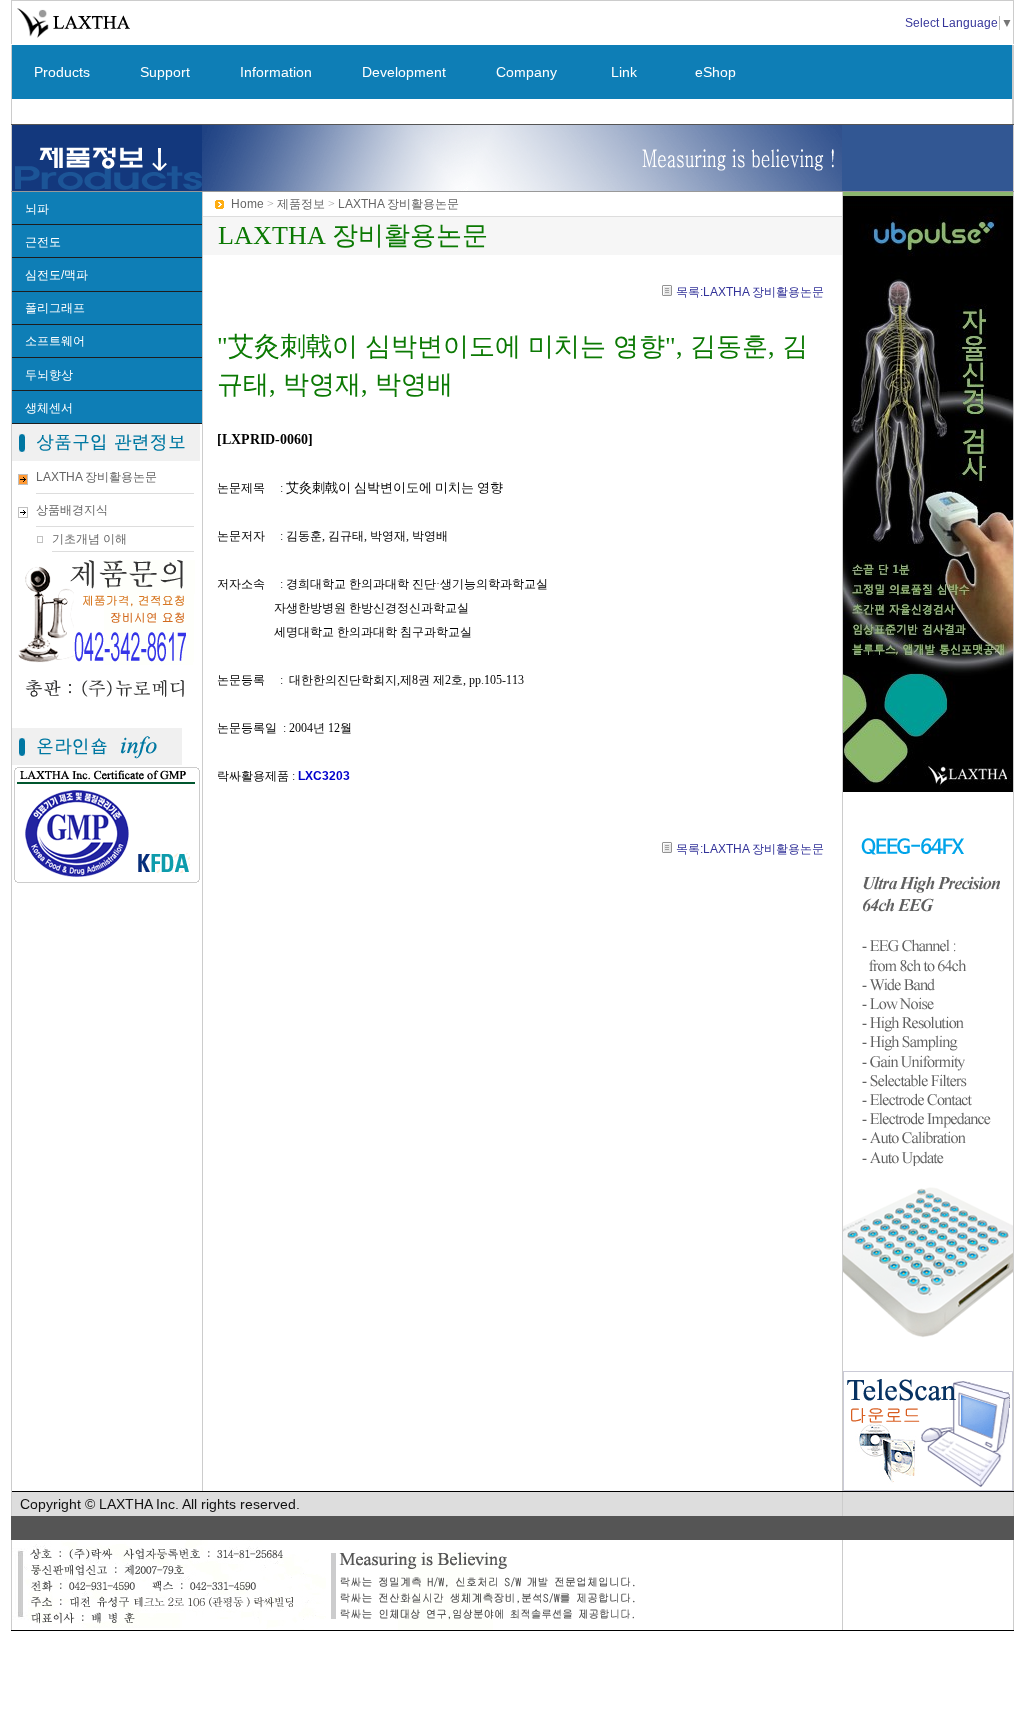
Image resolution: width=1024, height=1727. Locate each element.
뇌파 (37, 209)
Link (624, 72)
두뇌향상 (49, 375)
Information (276, 72)
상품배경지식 (72, 510)
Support (165, 72)
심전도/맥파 (56, 275)
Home (247, 204)
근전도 (43, 242)
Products (62, 72)
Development (404, 72)
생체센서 (49, 408)
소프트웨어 (55, 341)
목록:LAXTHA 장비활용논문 (750, 292)
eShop (715, 72)
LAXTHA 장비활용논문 (96, 477)
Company (526, 72)
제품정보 (301, 204)
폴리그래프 (55, 308)
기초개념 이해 (89, 539)
